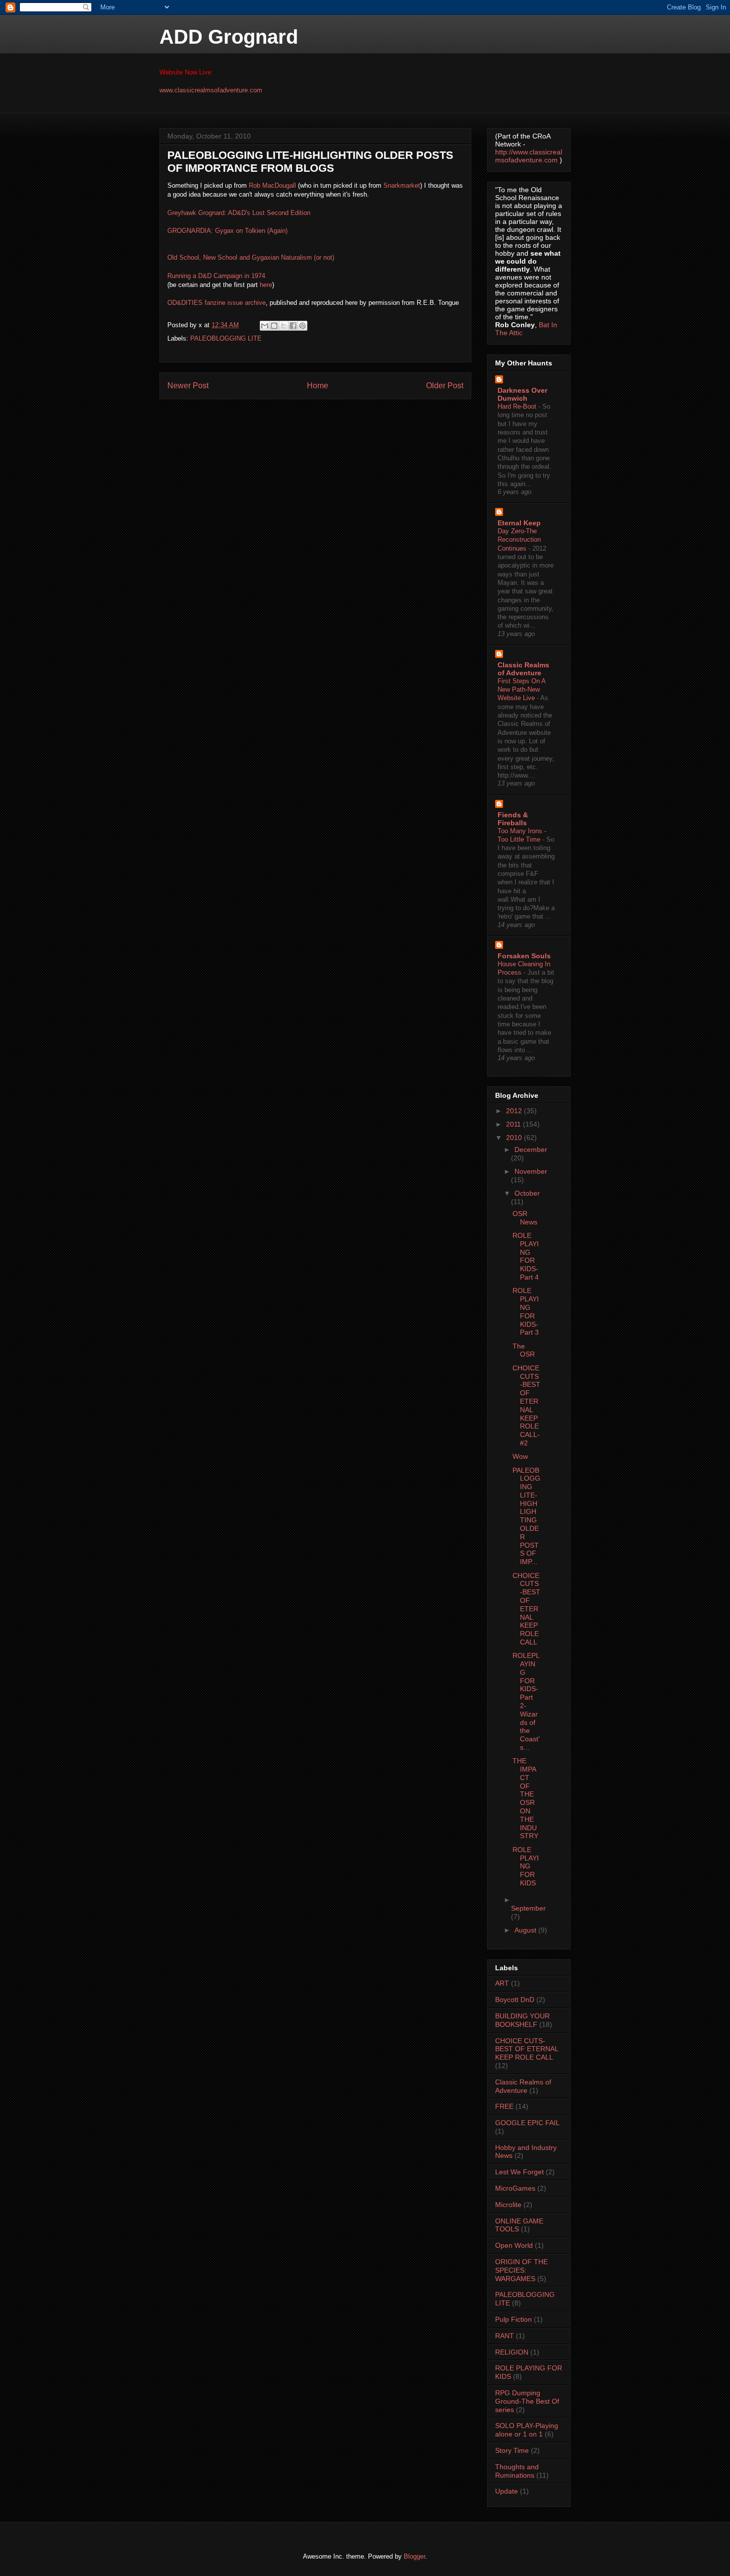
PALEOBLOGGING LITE (226, 338)
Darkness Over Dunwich (522, 394)
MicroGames (515, 2188)
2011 (514, 1124)
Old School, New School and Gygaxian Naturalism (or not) (251, 257)
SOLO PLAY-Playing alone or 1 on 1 (527, 2430)
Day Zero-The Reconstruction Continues (519, 540)
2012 (515, 1111)
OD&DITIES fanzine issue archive (217, 303)
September (528, 1908)
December (531, 1149)
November (531, 1171)
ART (502, 1983)
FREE (504, 2106)
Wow (520, 1456)
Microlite (508, 2205)
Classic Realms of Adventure (523, 669)
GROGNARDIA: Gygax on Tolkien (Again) (227, 231)
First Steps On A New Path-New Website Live (521, 690)
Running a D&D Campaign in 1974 (216, 276)
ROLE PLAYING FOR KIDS (526, 1866)
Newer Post (188, 386)
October (527, 1193)
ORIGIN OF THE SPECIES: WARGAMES (521, 2270)
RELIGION (512, 2352)
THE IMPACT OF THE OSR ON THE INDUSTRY (525, 1798)
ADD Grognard (229, 37)
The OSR (524, 1350)
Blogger (414, 2556)
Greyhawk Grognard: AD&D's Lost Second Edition (239, 213)
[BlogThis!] (274, 326)
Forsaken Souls (524, 956)
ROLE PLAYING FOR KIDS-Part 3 (526, 1311)
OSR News (525, 1218)
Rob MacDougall (272, 185)
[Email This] (265, 326)
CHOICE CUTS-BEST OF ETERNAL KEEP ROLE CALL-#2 (526, 1405)
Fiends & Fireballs (513, 819)
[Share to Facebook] (293, 326)
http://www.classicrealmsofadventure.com (529, 156)
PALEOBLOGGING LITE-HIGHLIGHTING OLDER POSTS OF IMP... (526, 1516)
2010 (515, 1138)
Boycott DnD (515, 2000)
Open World (514, 2245)
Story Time (512, 2450)
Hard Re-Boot (518, 406)
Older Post (445, 386)
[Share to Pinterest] (302, 326)
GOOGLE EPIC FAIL (527, 2123)
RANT (505, 2336)
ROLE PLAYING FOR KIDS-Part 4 (526, 1256)
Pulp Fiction (513, 2319)
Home (318, 386)
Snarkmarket (402, 185)
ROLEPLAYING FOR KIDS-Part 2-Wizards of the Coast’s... (526, 1701)
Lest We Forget (519, 2172)
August (526, 1930)
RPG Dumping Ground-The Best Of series (527, 2401)
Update (507, 2491)
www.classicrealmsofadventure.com (211, 90)
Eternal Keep (519, 523)
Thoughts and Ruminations (517, 2471)
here (266, 285)
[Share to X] (284, 326)
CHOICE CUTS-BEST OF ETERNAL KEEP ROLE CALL (526, 1609)
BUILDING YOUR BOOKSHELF (522, 2020)
